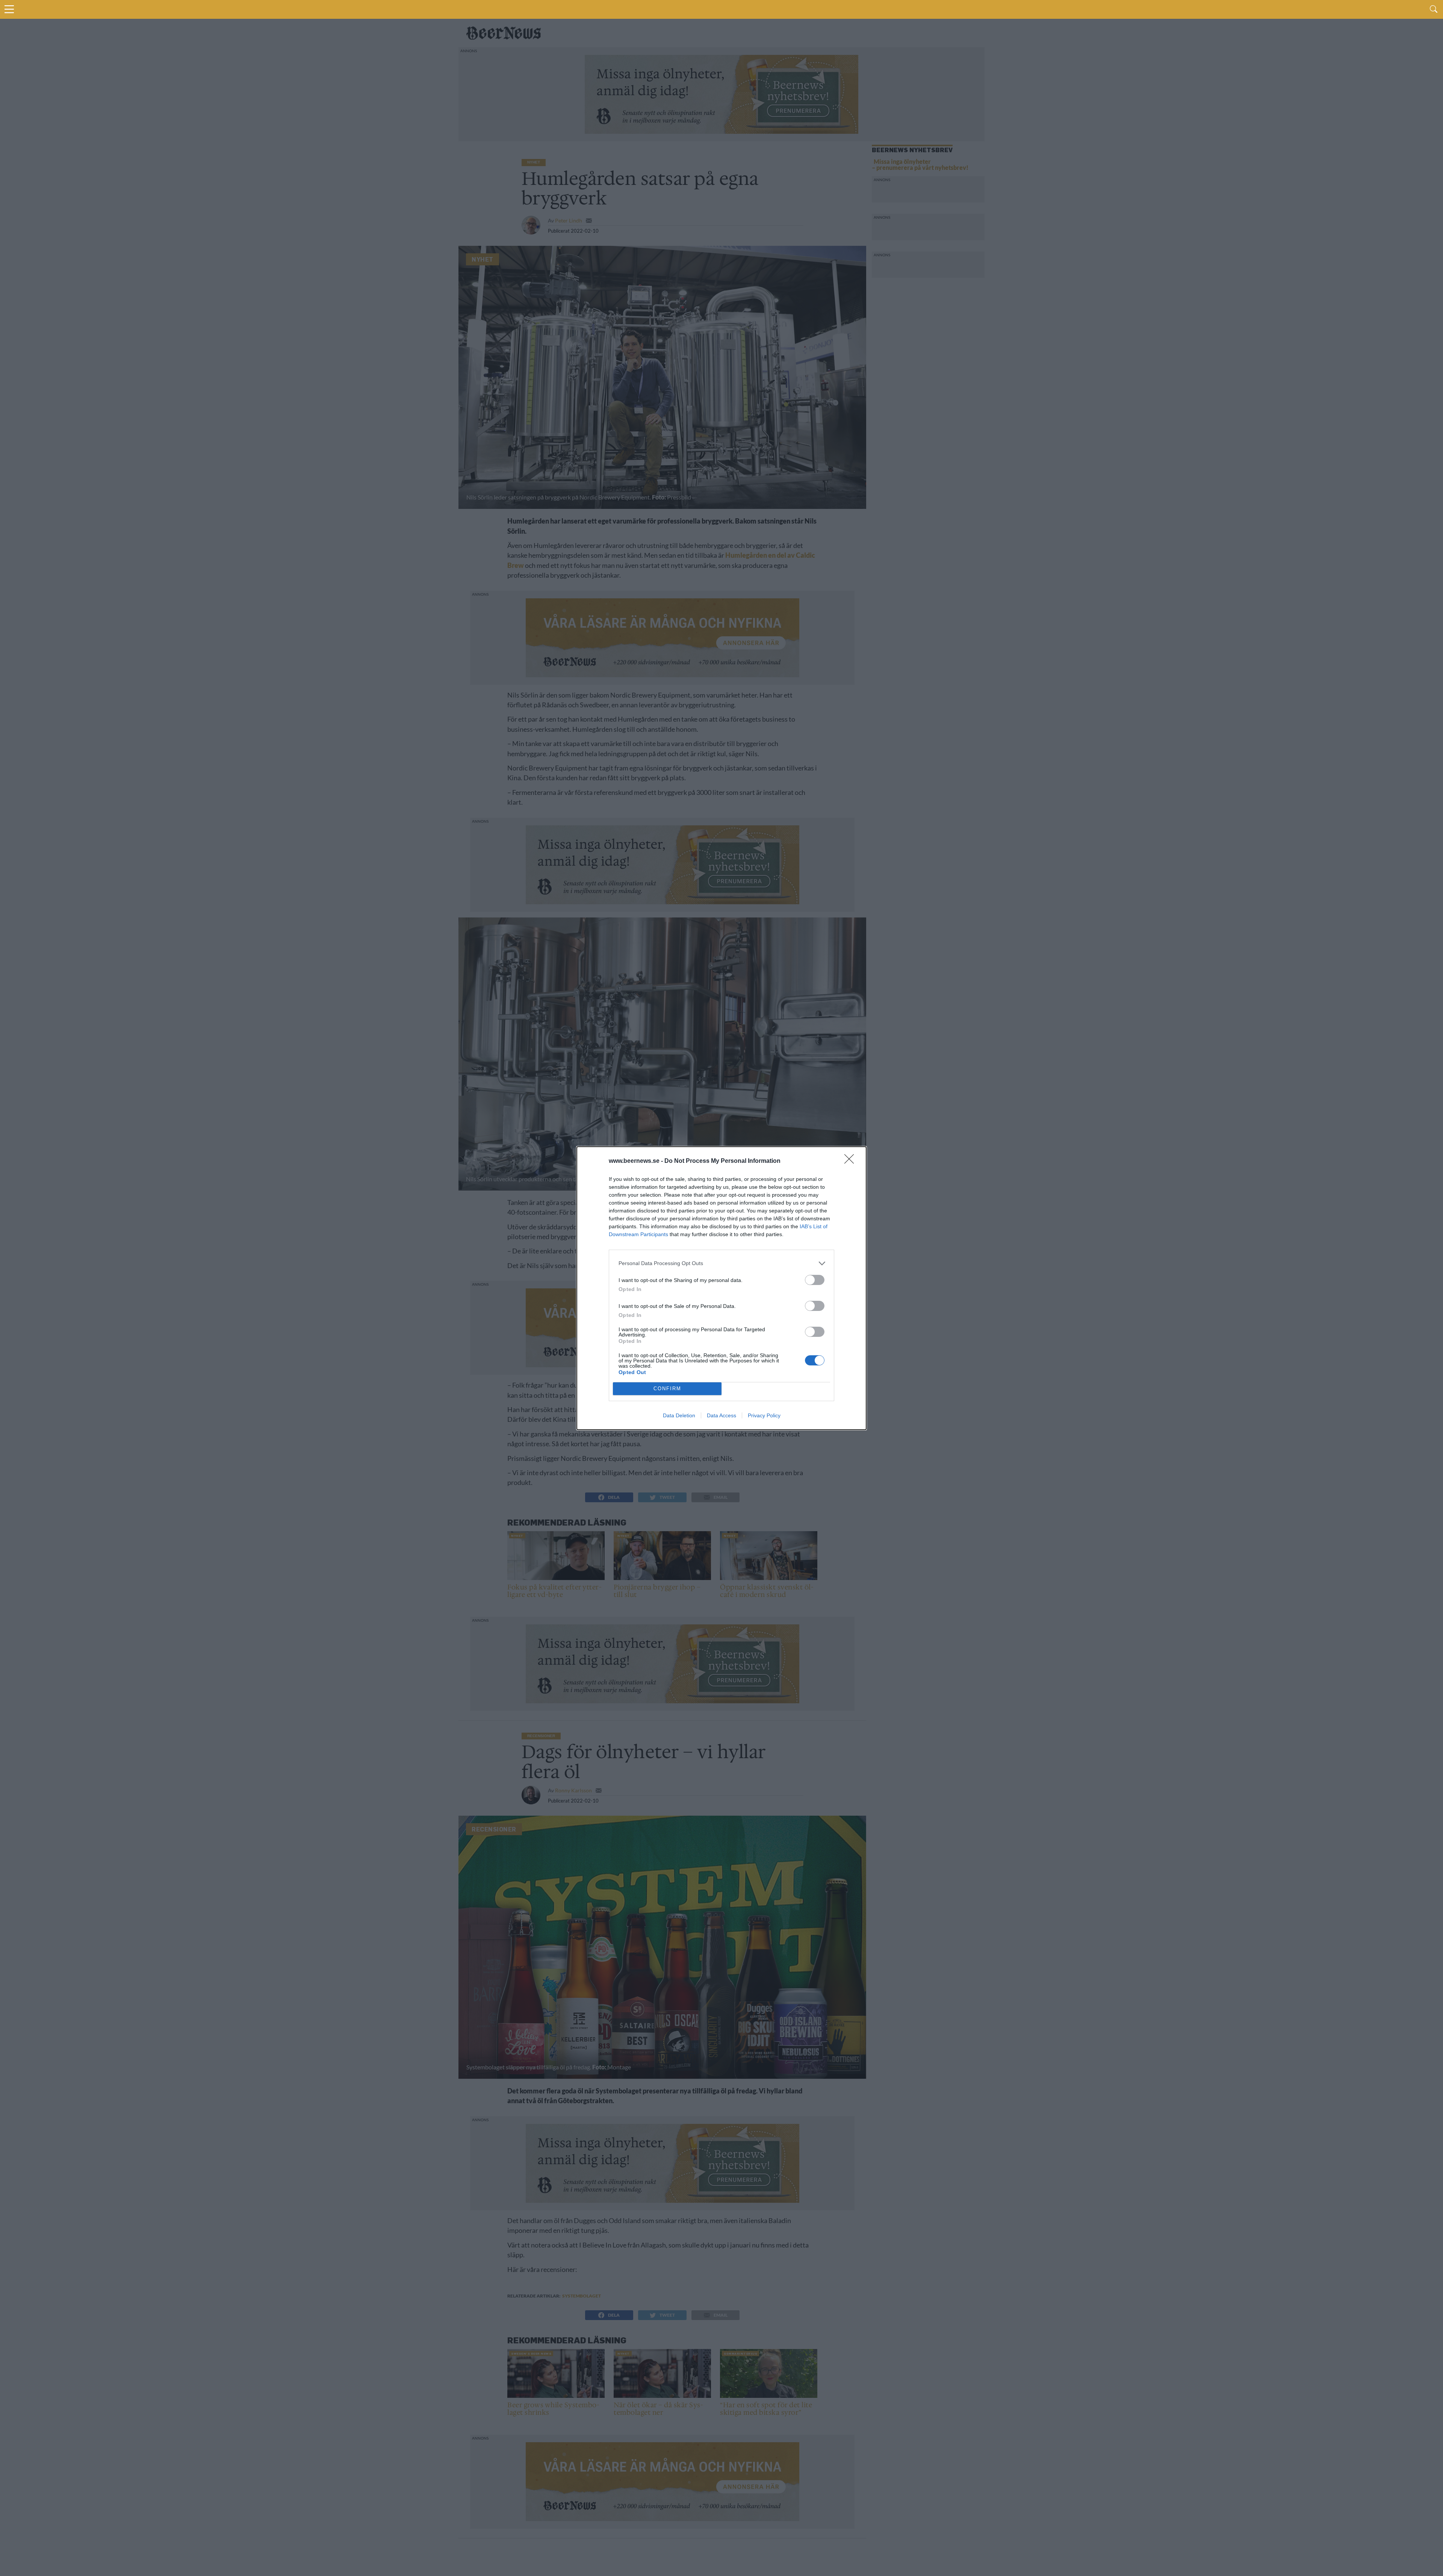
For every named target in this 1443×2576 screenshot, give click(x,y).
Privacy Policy (764, 1415)
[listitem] (721, 1263)
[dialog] (721, 1288)
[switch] (815, 1280)
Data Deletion (679, 1415)
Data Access (721, 1415)
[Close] (852, 1161)
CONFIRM (667, 1389)
